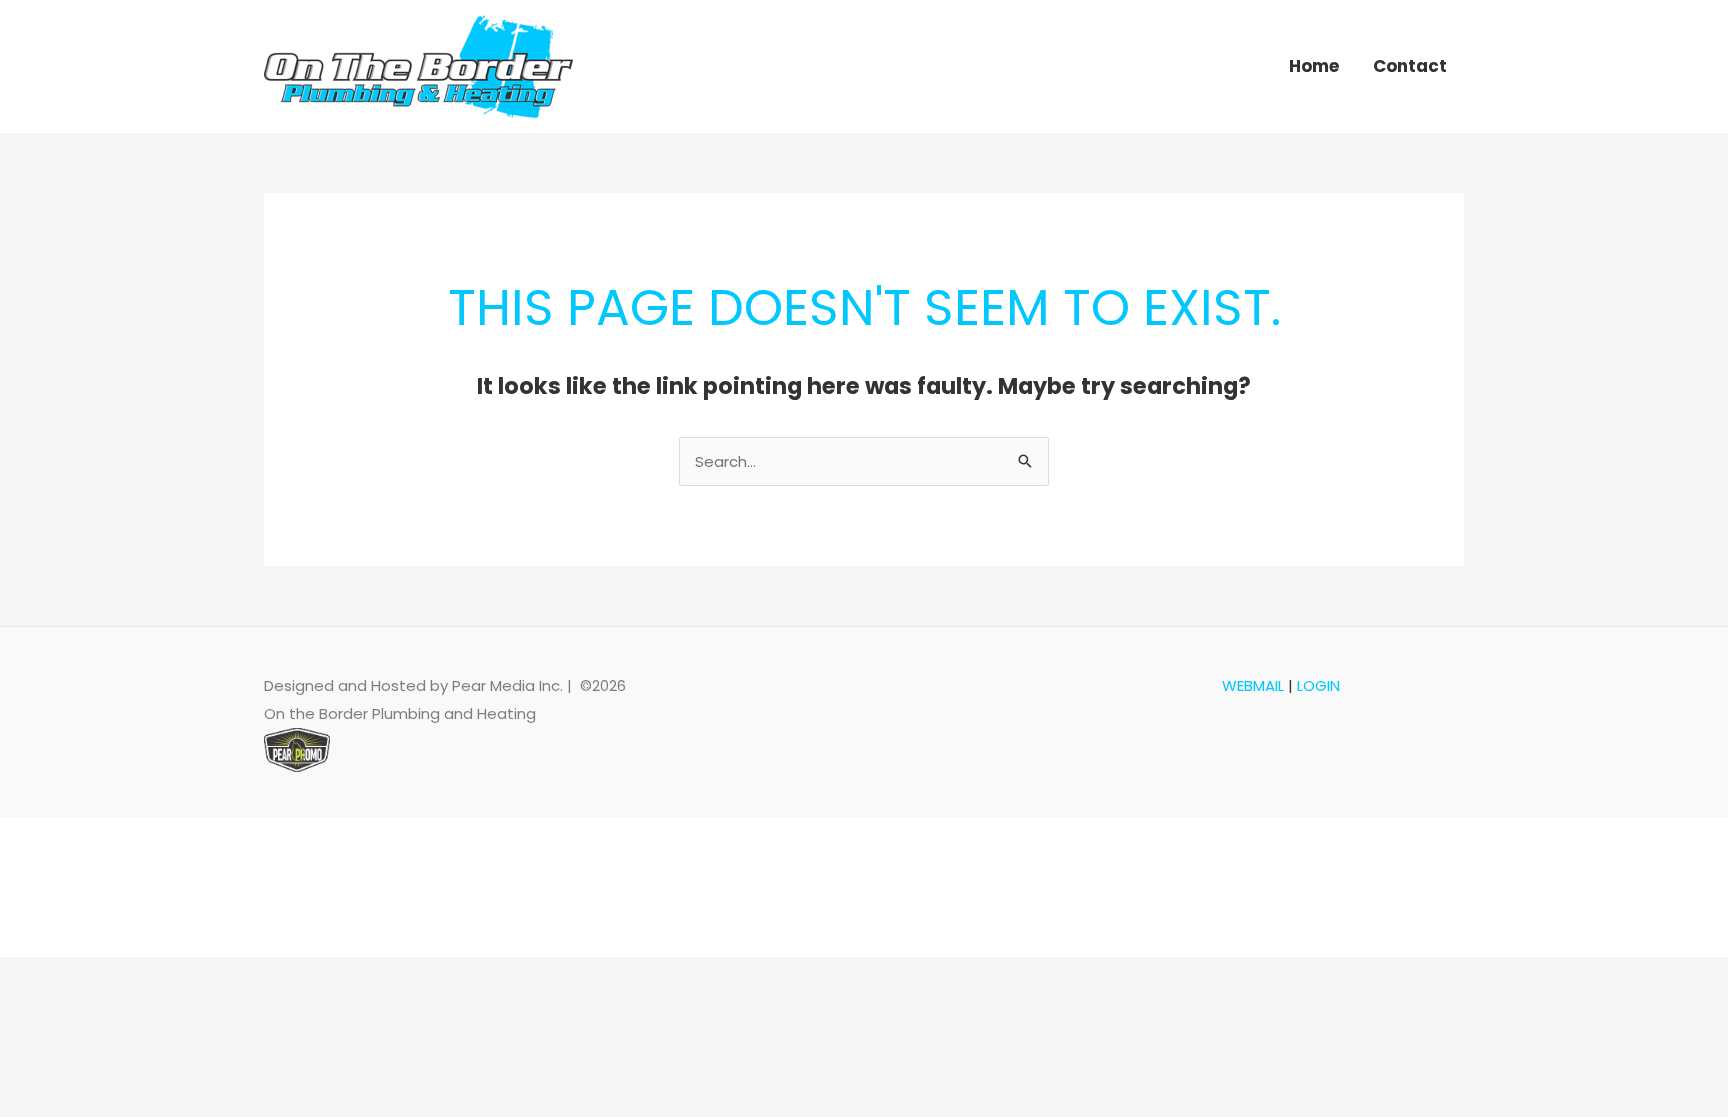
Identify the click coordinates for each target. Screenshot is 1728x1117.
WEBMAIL (1253, 685)
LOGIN (1318, 685)
